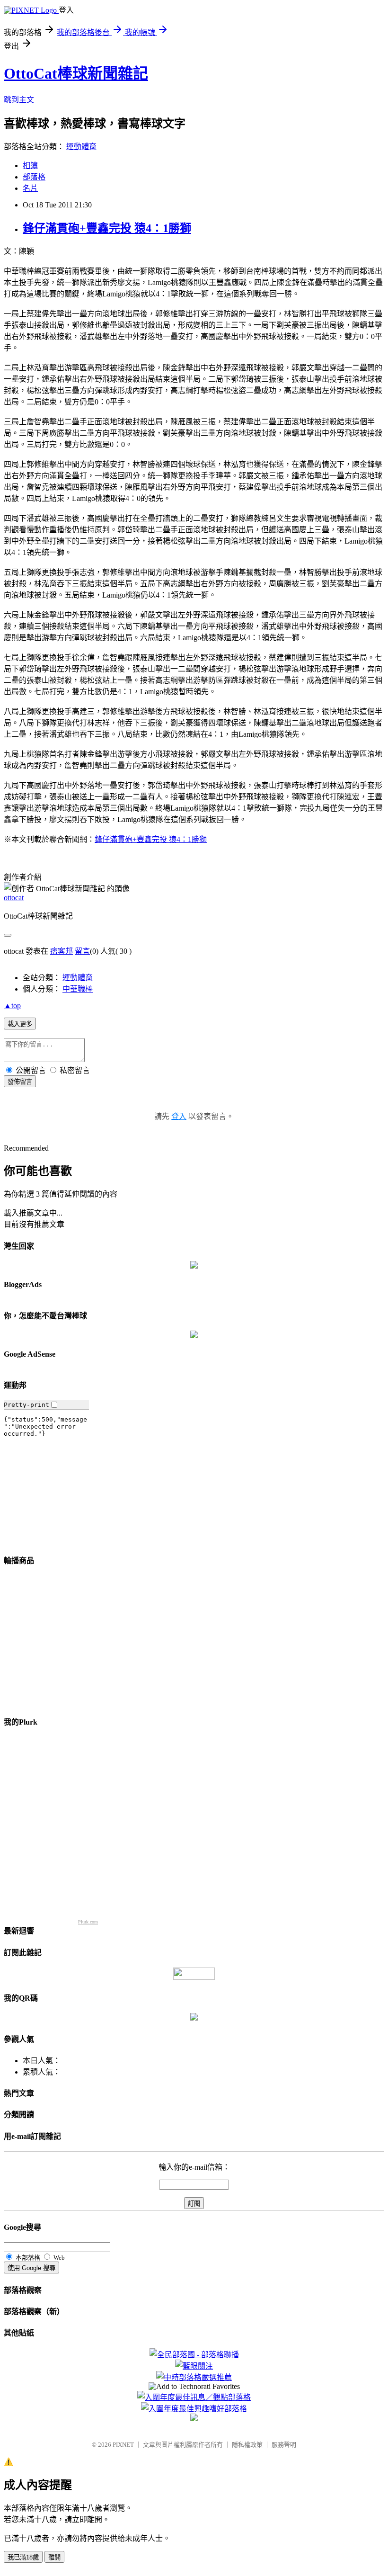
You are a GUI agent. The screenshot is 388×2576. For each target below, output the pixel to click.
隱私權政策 (247, 2445)
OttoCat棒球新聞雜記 (76, 73)
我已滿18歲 (23, 2557)
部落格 (34, 177)
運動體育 (81, 147)
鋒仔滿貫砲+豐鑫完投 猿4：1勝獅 (107, 228)
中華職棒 (78, 989)
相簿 (30, 165)
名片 (30, 188)
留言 (82, 951)
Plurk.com (88, 1922)
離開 (54, 2557)
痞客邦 (62, 951)
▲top (12, 1006)
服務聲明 (284, 2445)
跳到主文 (19, 100)
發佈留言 (20, 1082)
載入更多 (20, 1024)
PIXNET (123, 2445)
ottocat (14, 898)
